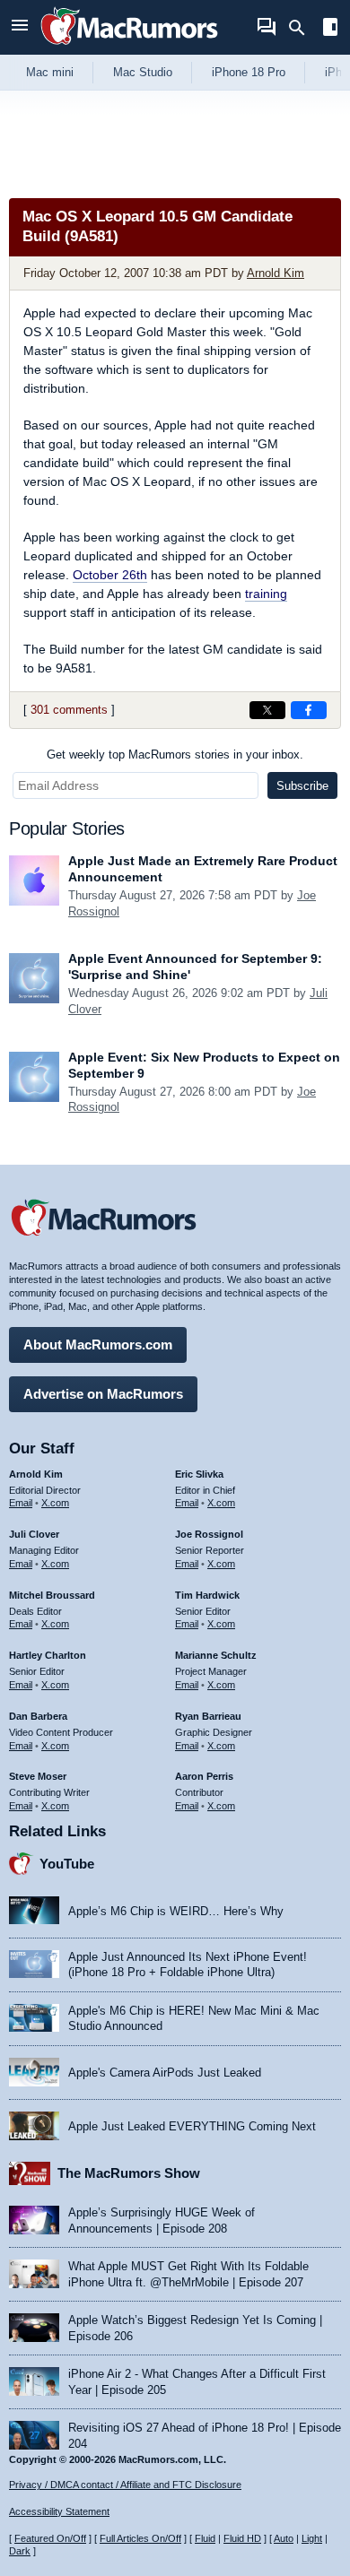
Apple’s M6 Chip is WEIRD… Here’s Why (176, 1911)
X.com (55, 1503)
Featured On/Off (50, 2538)
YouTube (67, 1864)
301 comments (69, 710)
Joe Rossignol (209, 1534)
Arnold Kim (276, 273)
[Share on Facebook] (309, 710)
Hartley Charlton (48, 1655)
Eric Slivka (199, 1474)
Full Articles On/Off (140, 2538)
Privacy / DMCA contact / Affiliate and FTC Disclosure (125, 2485)
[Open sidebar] (330, 29)
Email (21, 1503)
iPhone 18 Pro (249, 72)
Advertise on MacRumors (103, 1394)
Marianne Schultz (216, 1655)
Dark (20, 2551)
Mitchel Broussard (52, 1595)
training (266, 594)
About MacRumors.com (98, 1344)
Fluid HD (242, 2538)
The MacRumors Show (129, 2173)
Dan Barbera (38, 1716)
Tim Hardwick (207, 1595)
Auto (284, 2538)
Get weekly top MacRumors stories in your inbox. (175, 755)
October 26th (110, 575)
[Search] (303, 28)
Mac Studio (143, 72)
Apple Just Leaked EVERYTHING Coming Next (192, 2126)
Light (312, 2538)
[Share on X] (267, 710)
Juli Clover (34, 1534)
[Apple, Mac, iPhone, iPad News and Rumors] (129, 47)
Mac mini (50, 72)
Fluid (205, 2538)
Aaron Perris (204, 1776)
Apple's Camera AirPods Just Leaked (165, 2073)
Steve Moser (38, 1776)
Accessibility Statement (59, 2511)
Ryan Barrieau (208, 1716)
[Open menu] (20, 27)
